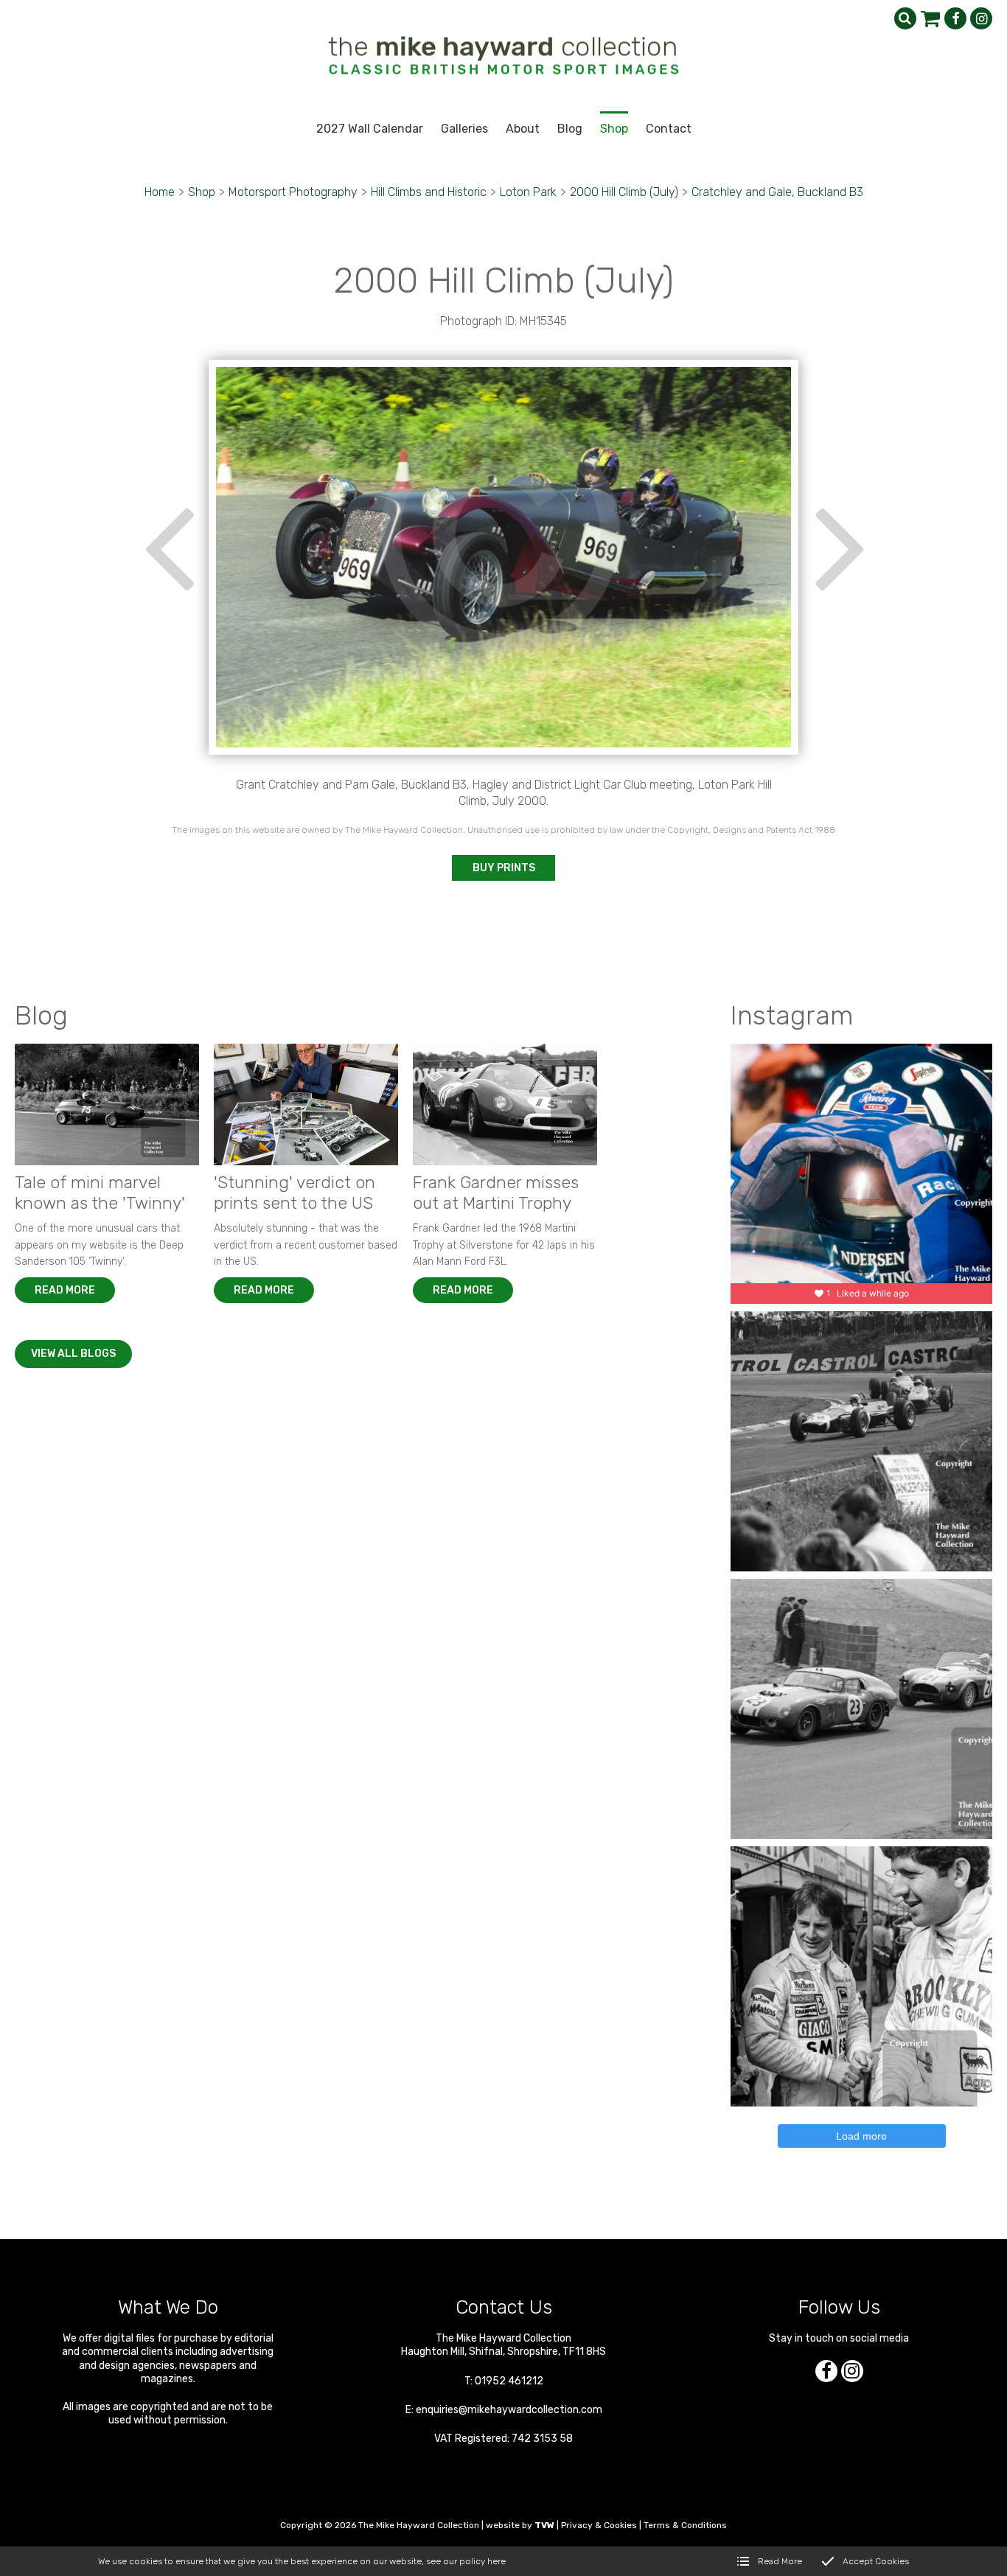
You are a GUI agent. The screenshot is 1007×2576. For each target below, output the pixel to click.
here (496, 2561)
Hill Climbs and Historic (429, 192)
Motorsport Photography (293, 192)
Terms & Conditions (685, 2525)
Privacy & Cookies (599, 2525)
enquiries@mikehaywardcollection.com (509, 2410)
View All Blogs (73, 1354)
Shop (202, 192)
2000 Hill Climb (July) (624, 192)
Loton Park (528, 192)
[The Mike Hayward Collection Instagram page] (981, 18)
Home (160, 192)
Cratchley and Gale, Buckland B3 (777, 192)
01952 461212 (509, 2381)
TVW (544, 2525)
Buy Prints (504, 868)
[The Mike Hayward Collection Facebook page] (955, 18)
